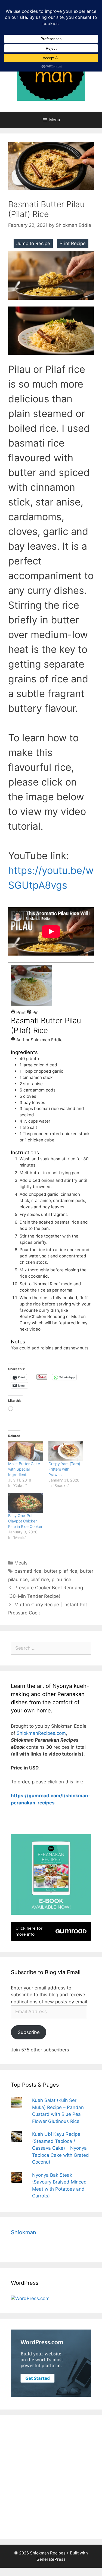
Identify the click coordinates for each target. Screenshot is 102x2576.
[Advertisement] (51, 2477)
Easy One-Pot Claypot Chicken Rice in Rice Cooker (25, 1521)
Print (21, 1012)
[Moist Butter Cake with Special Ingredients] (26, 1451)
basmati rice (28, 1571)
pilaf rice (40, 1579)
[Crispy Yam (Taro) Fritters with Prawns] (66, 1451)
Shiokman (24, 2232)
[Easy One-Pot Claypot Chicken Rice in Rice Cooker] (26, 1503)
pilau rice (61, 1579)
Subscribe (29, 2032)
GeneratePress (51, 2559)
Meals (21, 1563)
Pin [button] (35, 1012)
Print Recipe (73, 243)
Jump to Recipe (33, 243)
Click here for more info (29, 1931)
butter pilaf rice (61, 1571)
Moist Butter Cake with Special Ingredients (24, 1469)
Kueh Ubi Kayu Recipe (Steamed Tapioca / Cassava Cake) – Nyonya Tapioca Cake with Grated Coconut (61, 2148)
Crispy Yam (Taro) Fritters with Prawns (64, 1469)
